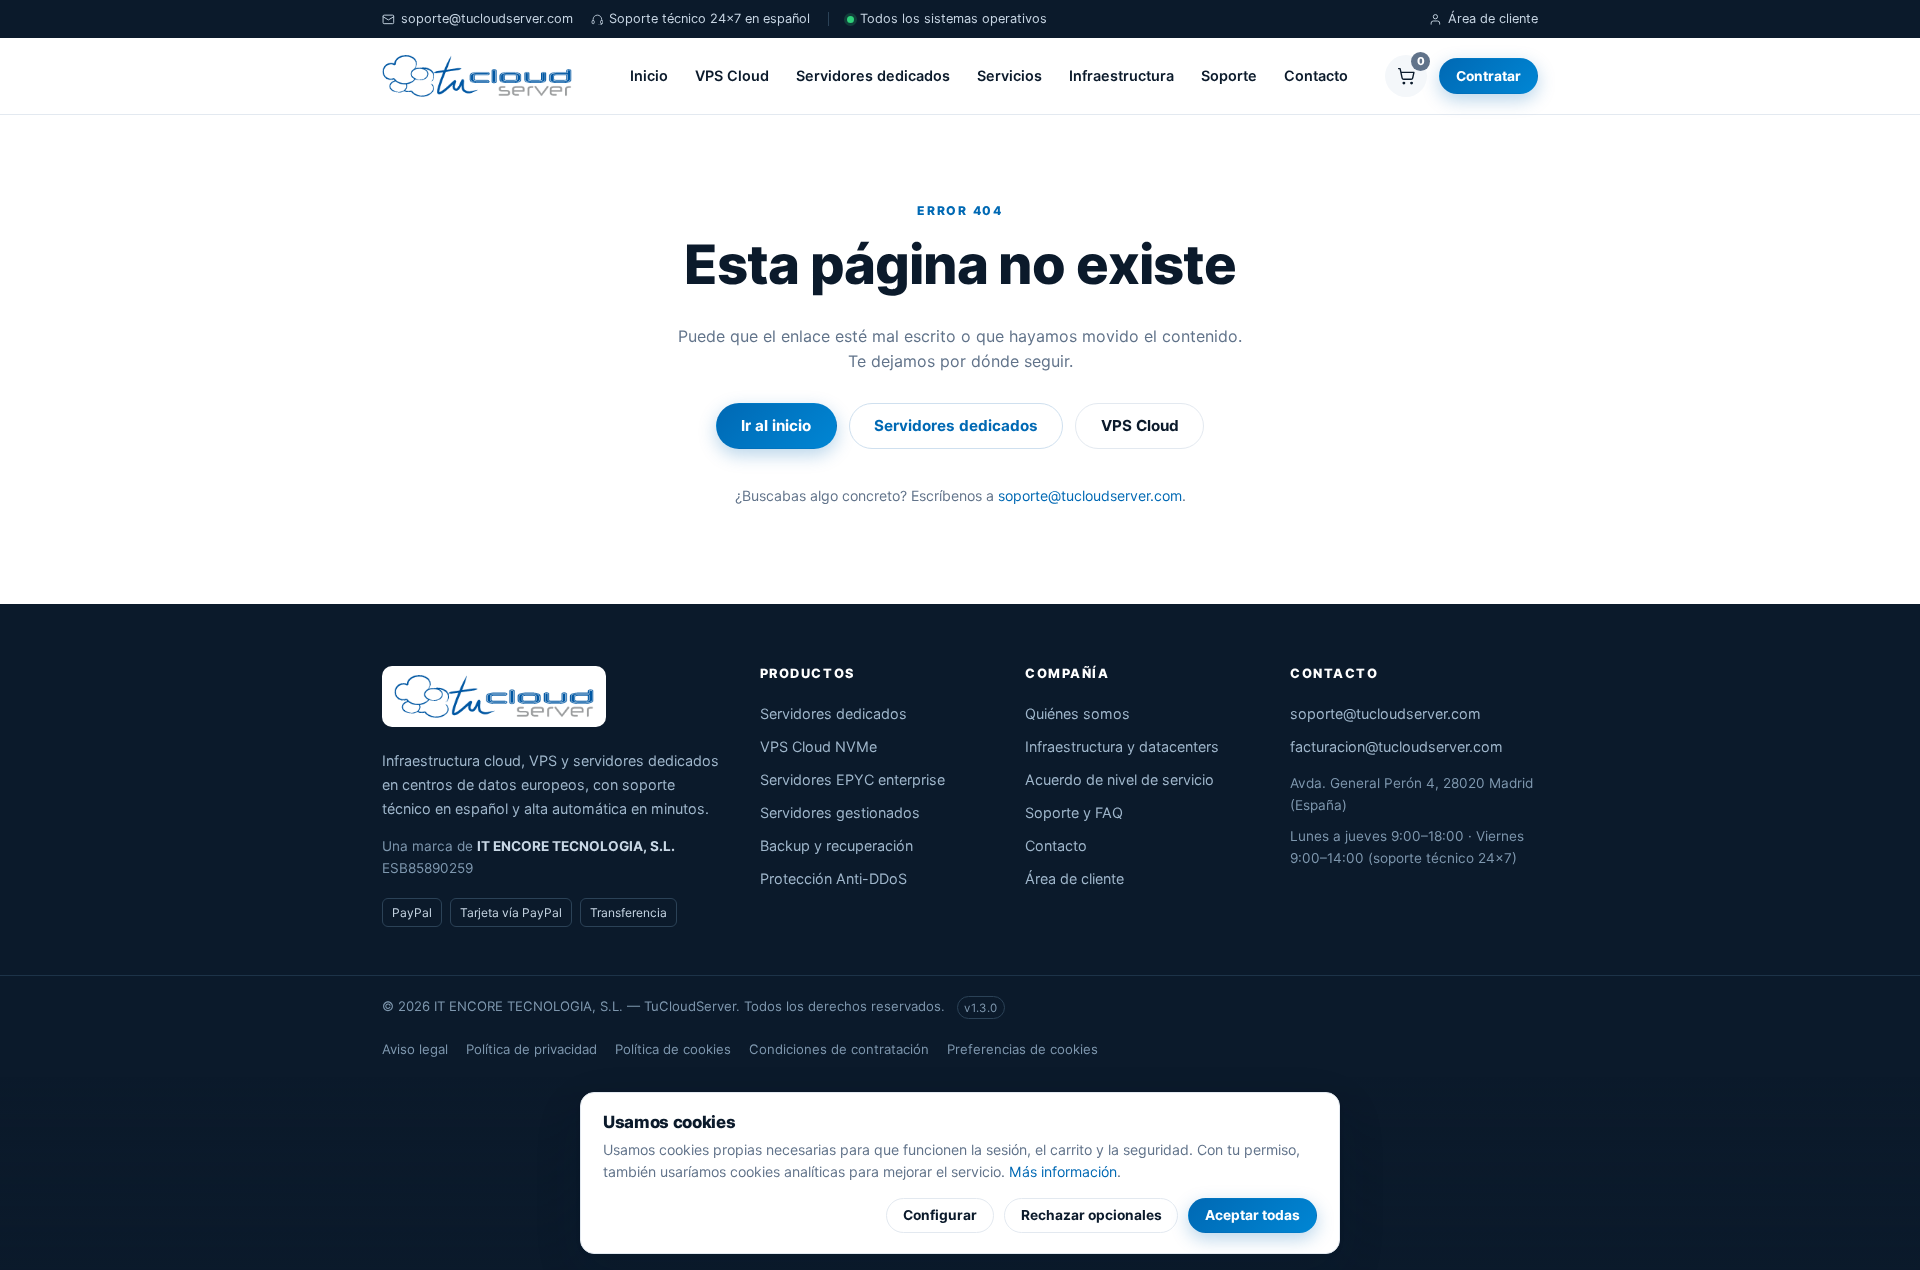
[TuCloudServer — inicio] (477, 75)
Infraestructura (1121, 75)
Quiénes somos (1077, 713)
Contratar (1488, 76)
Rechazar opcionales (1091, 1215)
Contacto (1316, 75)
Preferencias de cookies (1022, 1049)
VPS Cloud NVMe (818, 746)
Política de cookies (673, 1049)
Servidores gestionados (840, 812)
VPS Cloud (732, 75)
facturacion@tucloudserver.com (1396, 746)
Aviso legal (415, 1049)
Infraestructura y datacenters (1122, 746)
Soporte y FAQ (1074, 812)
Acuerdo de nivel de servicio (1119, 779)
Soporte (1229, 75)
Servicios (1009, 75)
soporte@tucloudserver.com (487, 18)
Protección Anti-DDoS (833, 878)
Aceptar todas (1252, 1215)
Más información (1063, 1171)
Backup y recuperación (836, 845)
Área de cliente (1493, 18)
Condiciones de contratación (839, 1049)
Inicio (649, 75)
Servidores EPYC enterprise (852, 779)
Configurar (940, 1215)
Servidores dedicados (873, 75)
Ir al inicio (776, 425)
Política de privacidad (531, 1049)
